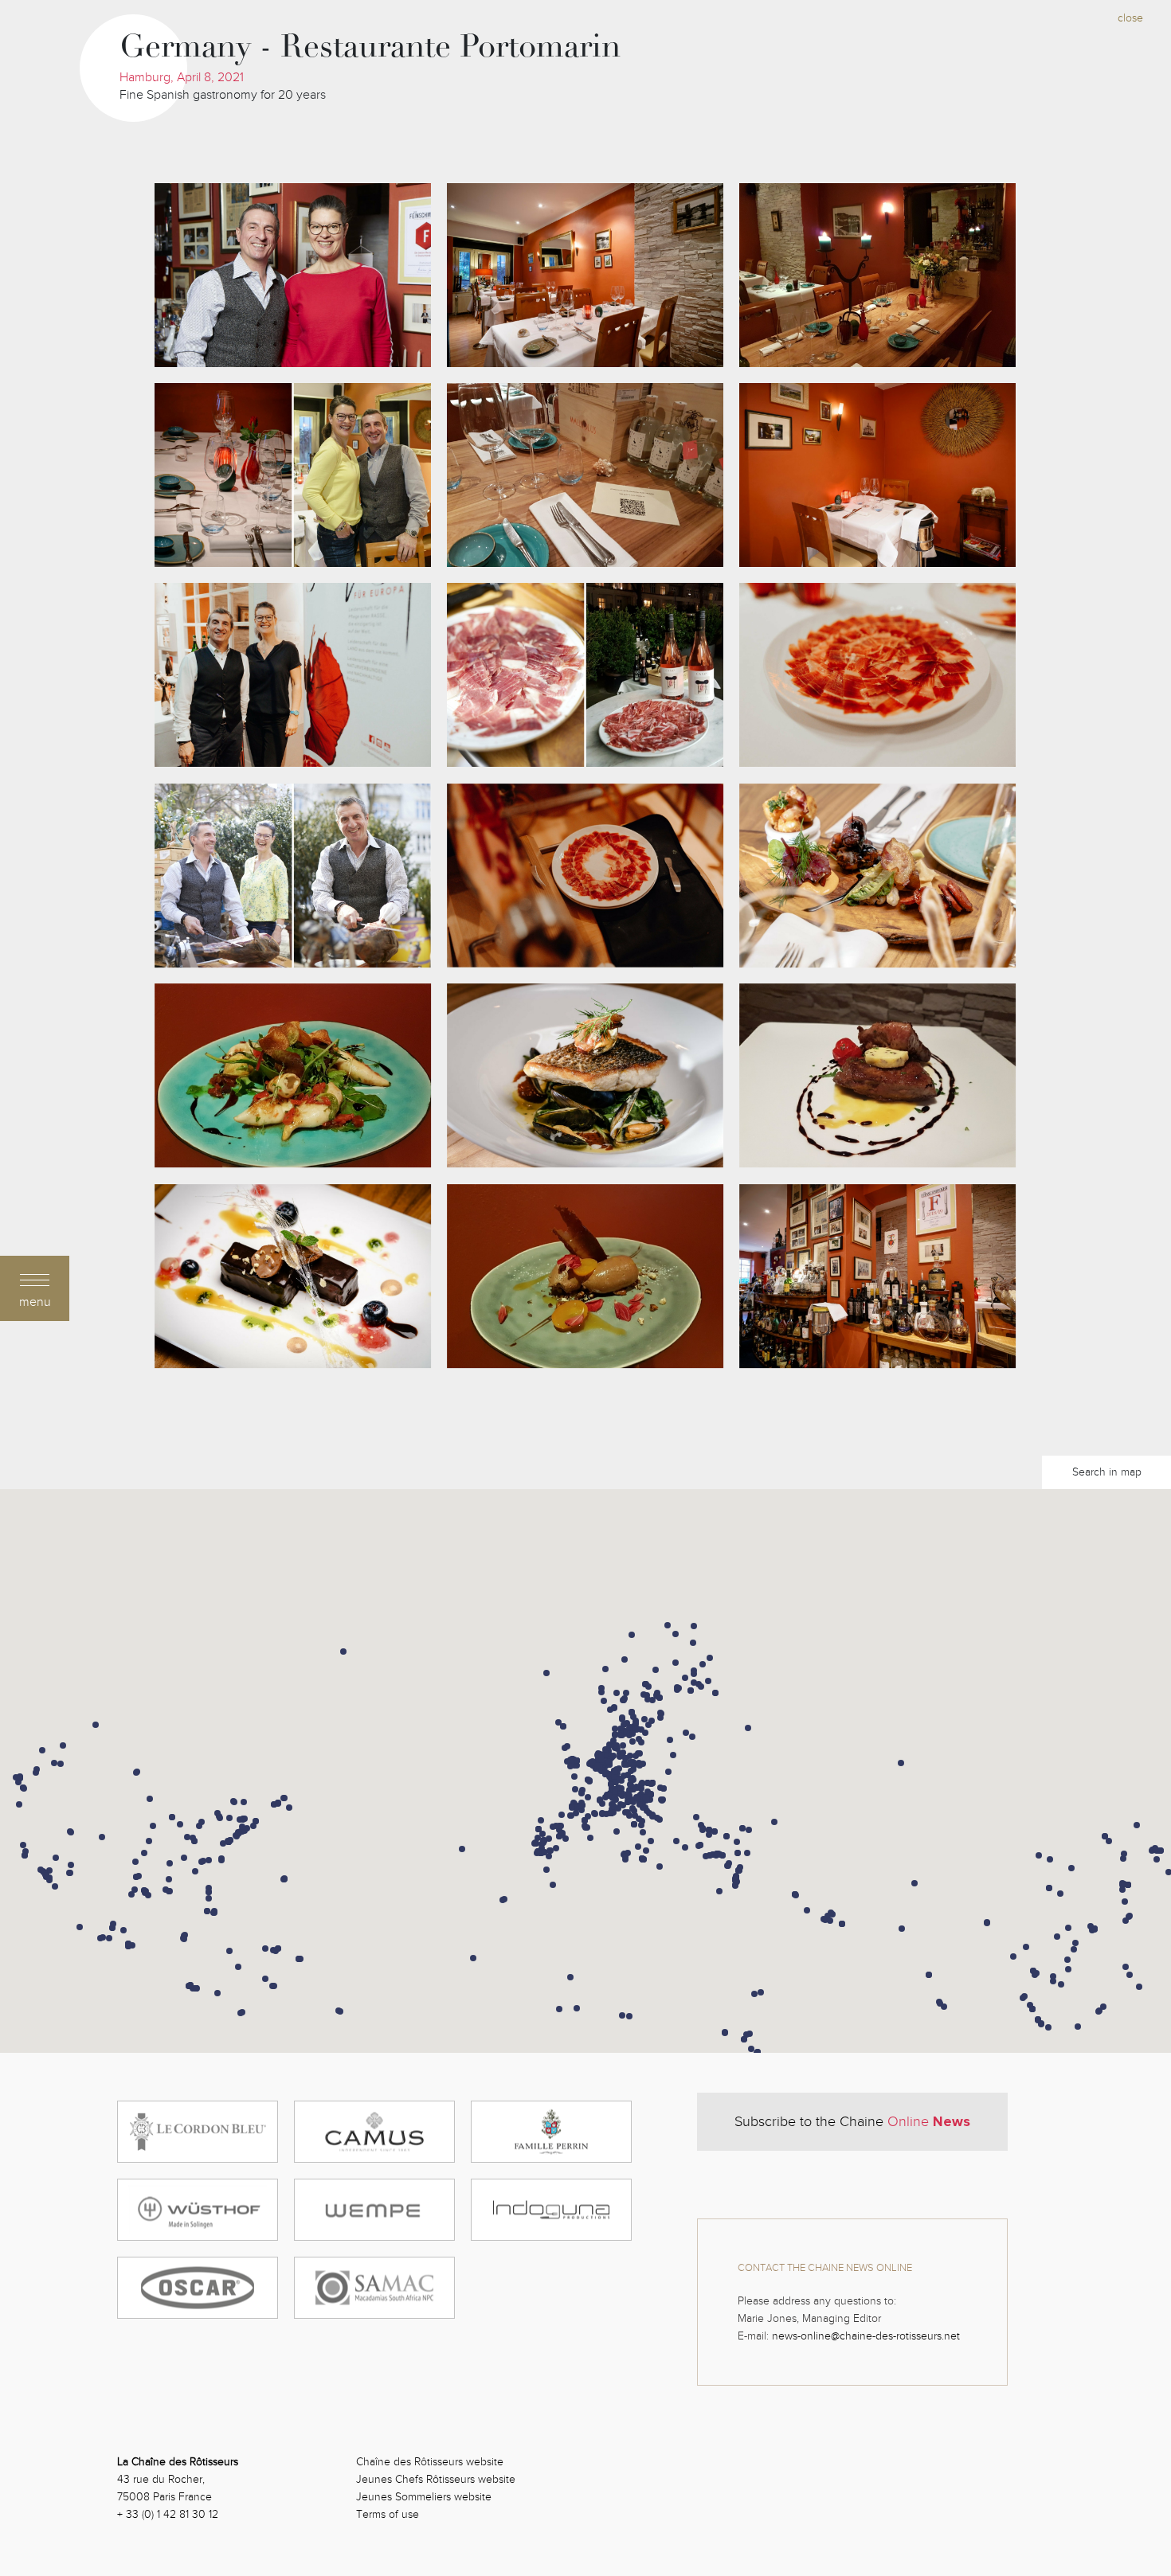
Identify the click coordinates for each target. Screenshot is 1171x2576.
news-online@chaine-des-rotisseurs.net (866, 2336)
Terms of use (388, 2514)
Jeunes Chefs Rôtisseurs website (436, 2479)
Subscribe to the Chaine (852, 2121)
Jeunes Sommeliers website (424, 2497)
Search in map (1107, 1472)
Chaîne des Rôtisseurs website (430, 2462)
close (1130, 18)
